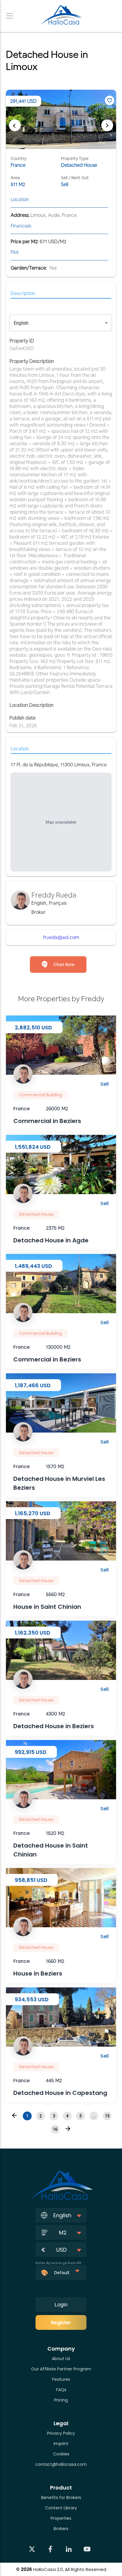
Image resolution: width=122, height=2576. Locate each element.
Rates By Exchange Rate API (58, 2263)
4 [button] (67, 2116)
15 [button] (107, 2116)
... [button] (94, 2116)
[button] (15, 2115)
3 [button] (54, 2116)
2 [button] (41, 2116)
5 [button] (81, 2116)
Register (61, 2323)
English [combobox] (21, 323)
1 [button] (27, 2116)
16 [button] (55, 2129)
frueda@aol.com (61, 937)
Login (61, 2305)
